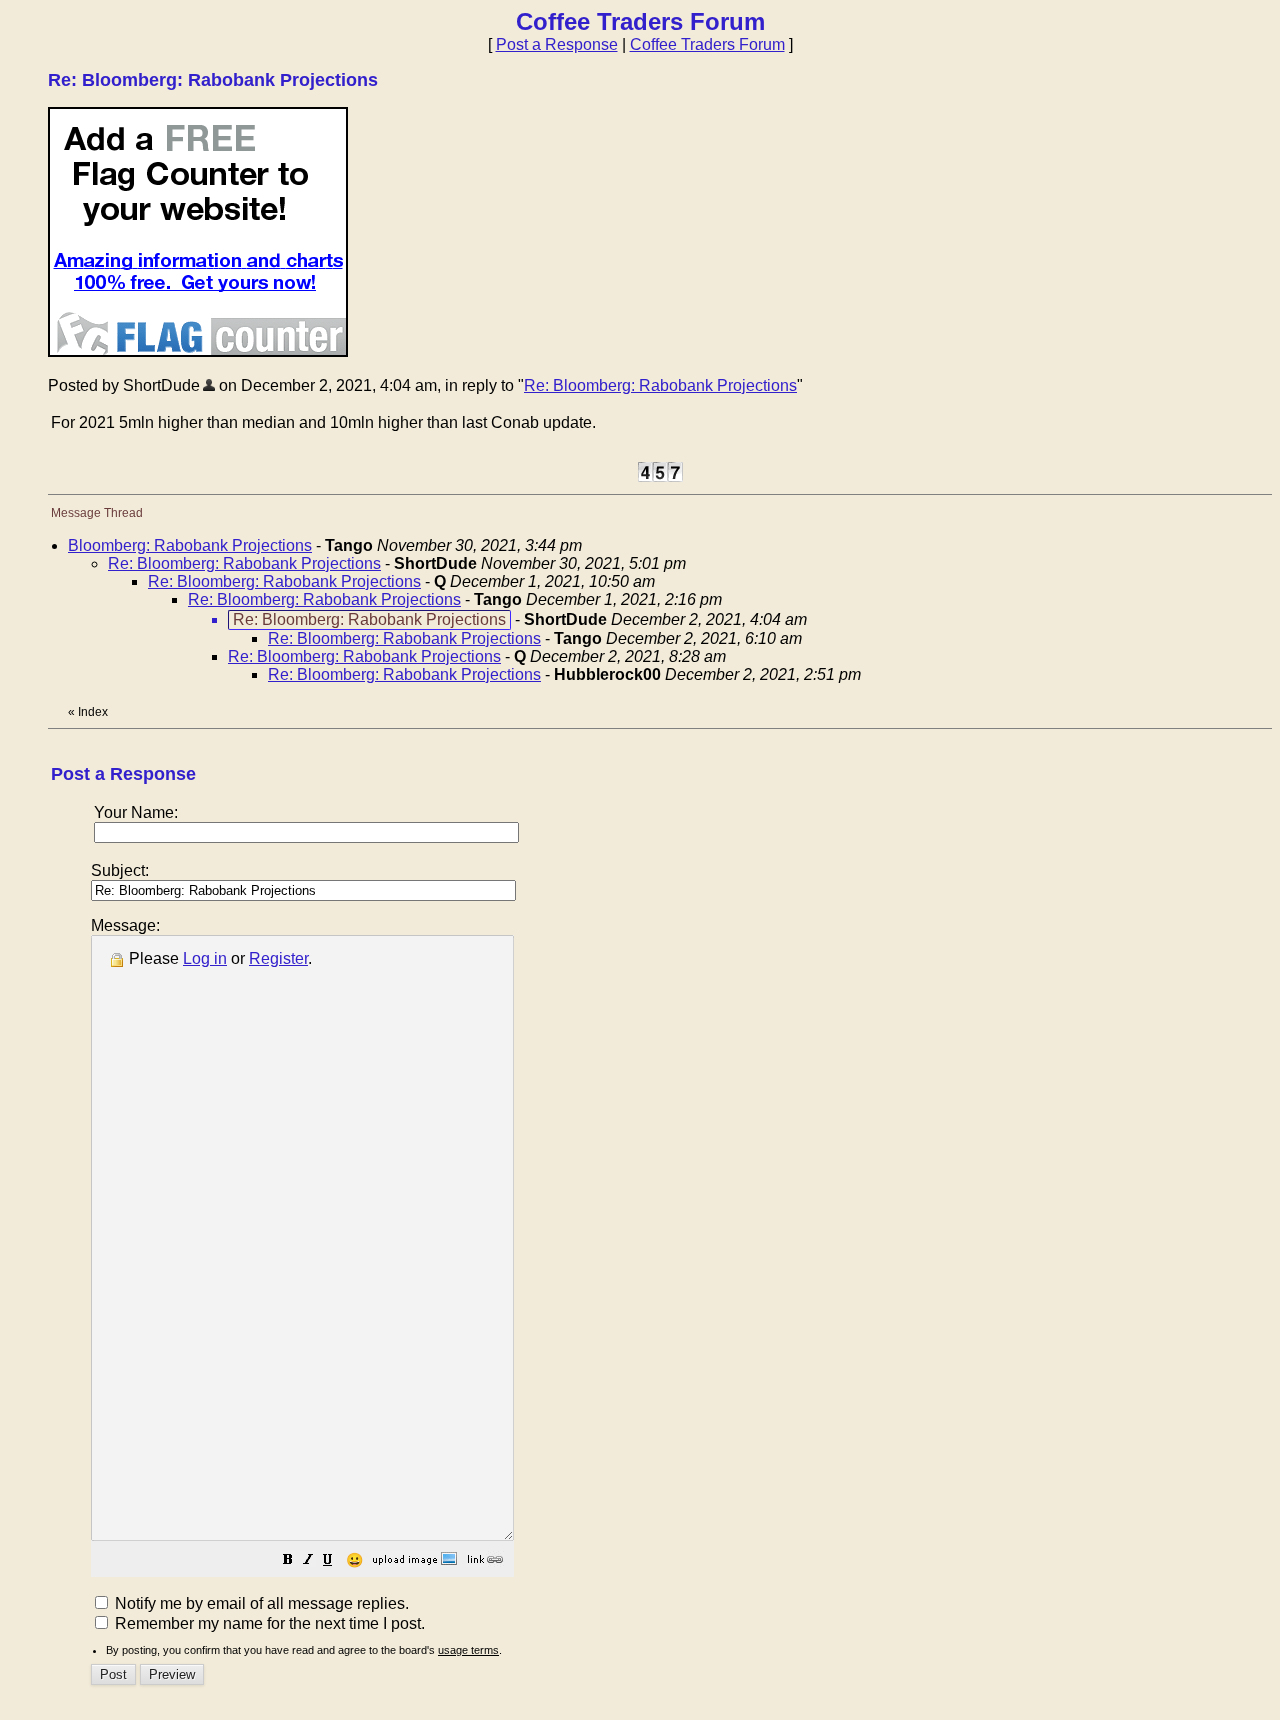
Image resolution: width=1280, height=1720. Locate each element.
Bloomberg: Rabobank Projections (190, 545)
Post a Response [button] (557, 44)
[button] (288, 1561)
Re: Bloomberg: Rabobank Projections (660, 385)
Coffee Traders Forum (707, 44)
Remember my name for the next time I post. (268, 1623)
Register (278, 958)
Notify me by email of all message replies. (260, 1603)
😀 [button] (354, 1560)
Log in (205, 958)
